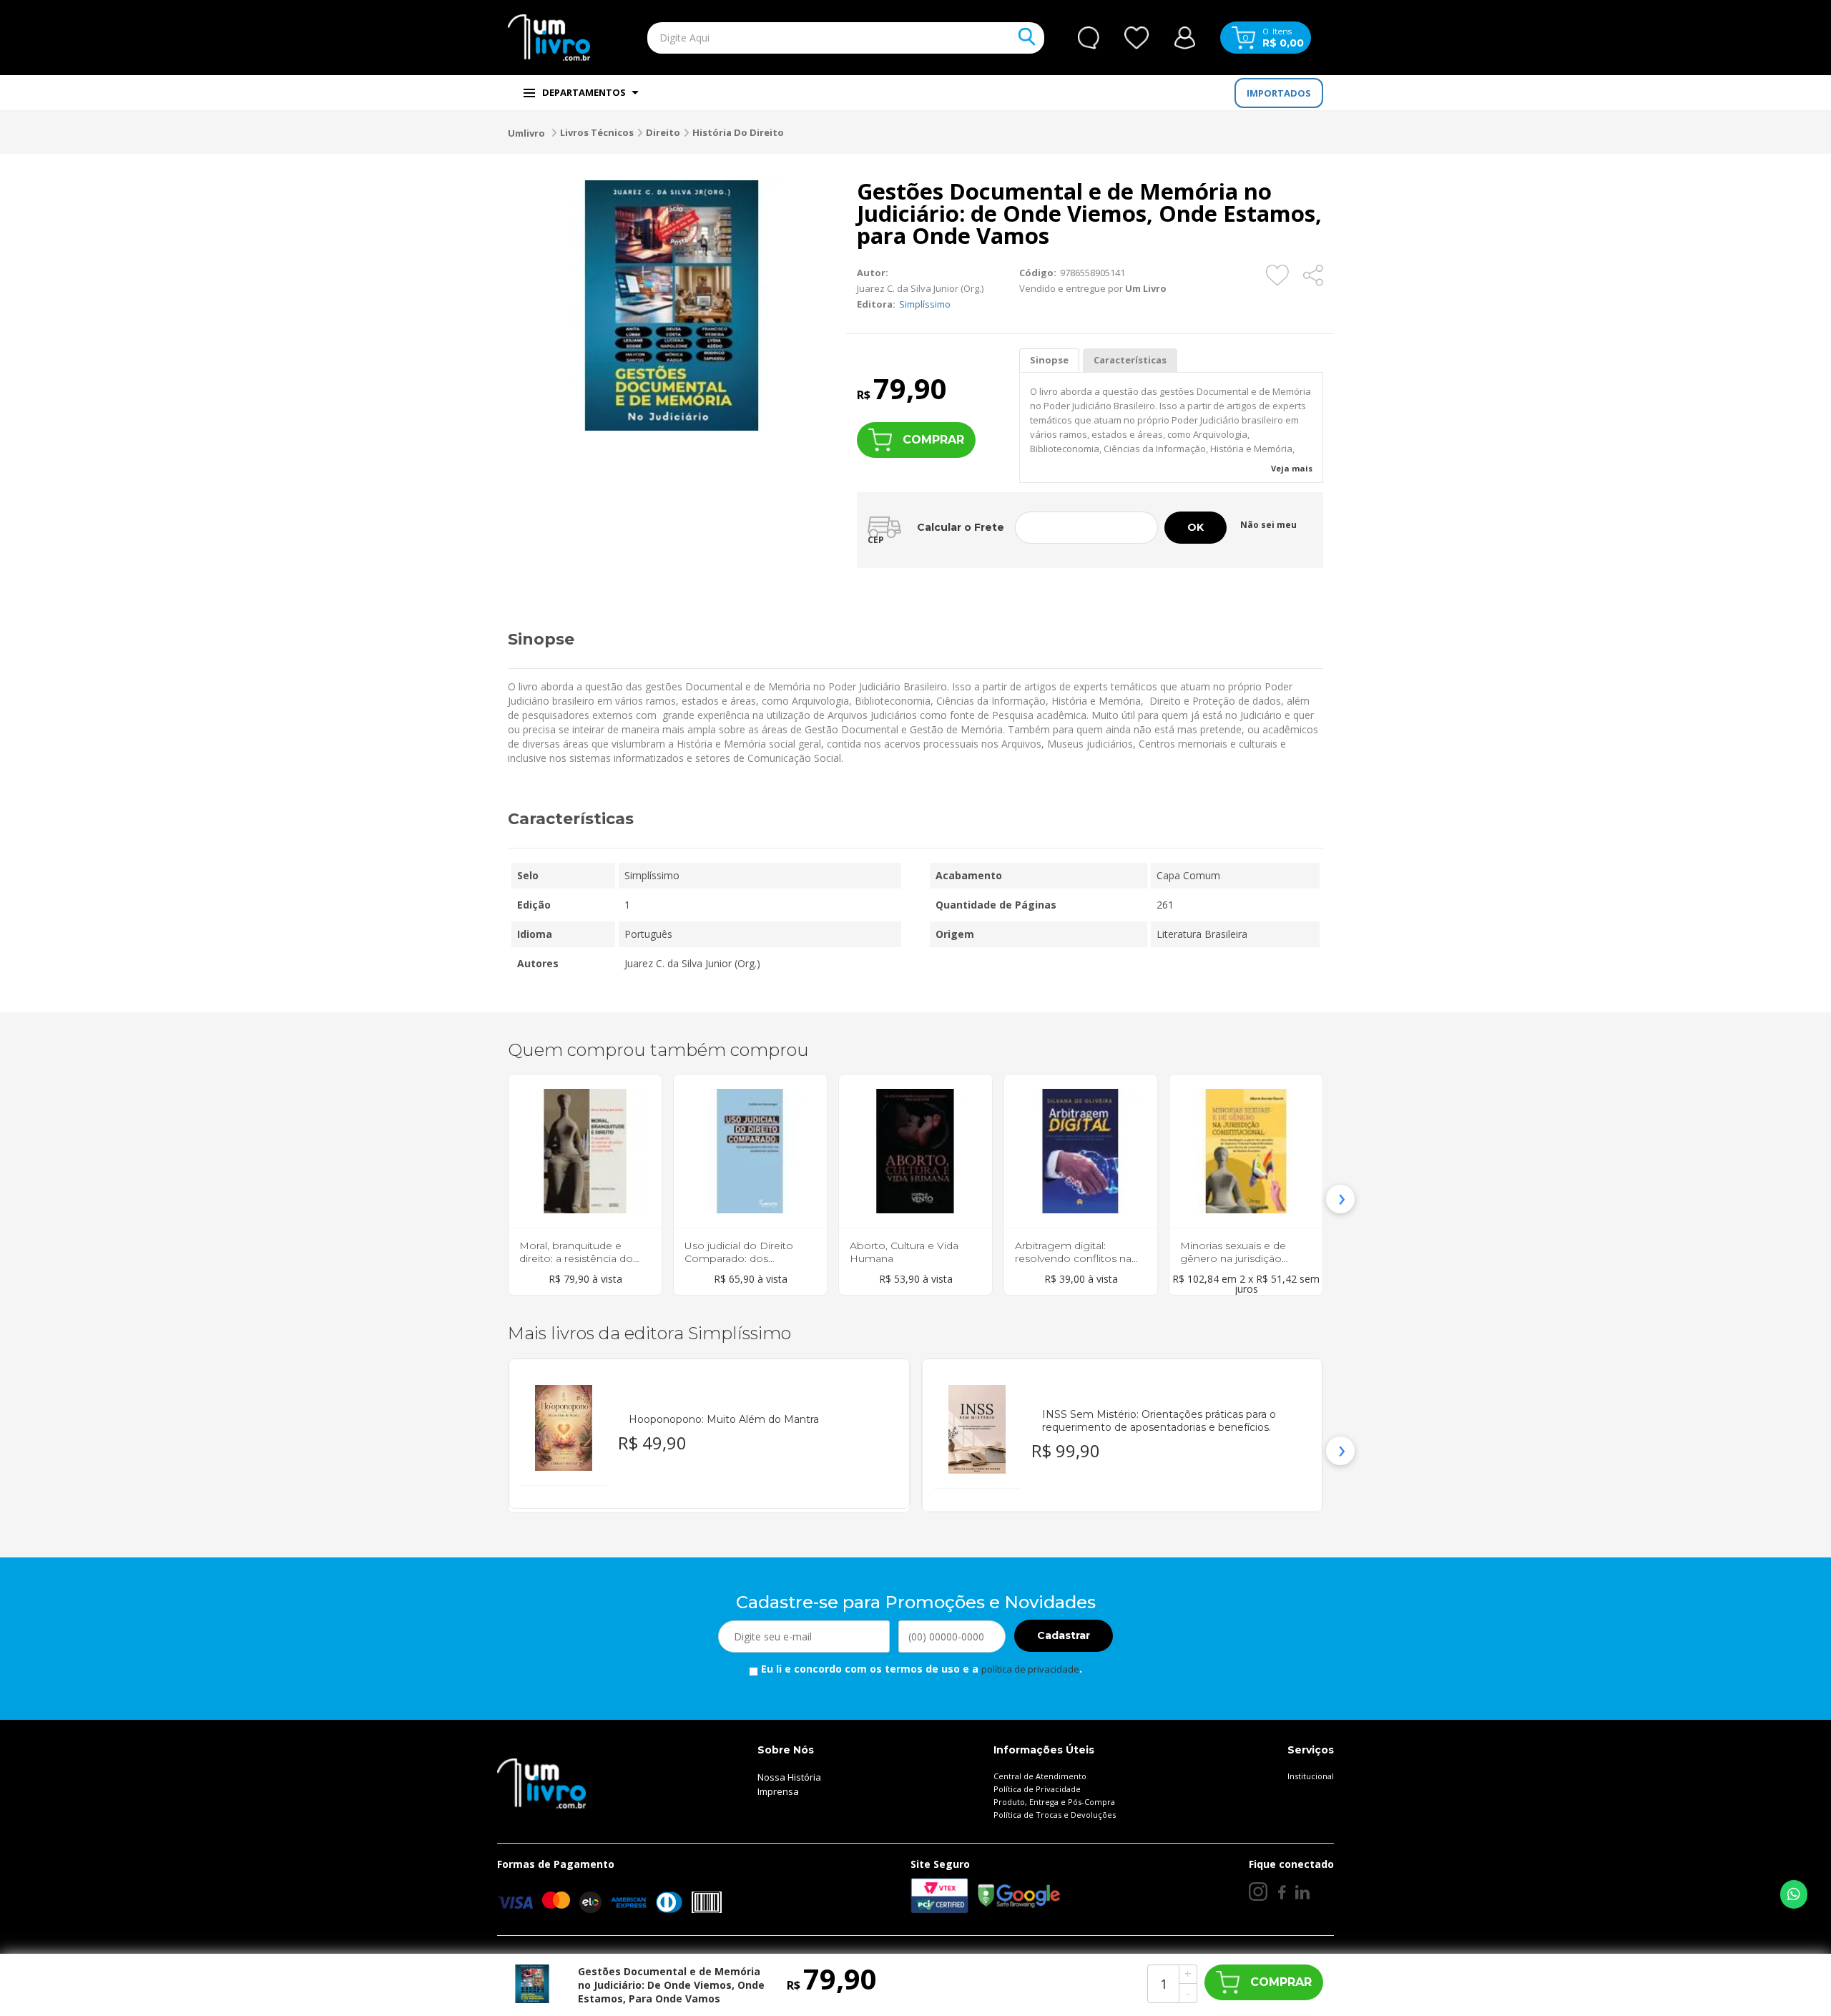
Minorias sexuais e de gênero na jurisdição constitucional (1233, 1258)
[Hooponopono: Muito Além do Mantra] (564, 1428)
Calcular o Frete (961, 527)
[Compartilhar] (1314, 275)
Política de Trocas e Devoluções (1055, 1815)
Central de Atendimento (1040, 1776)
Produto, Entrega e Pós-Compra (1054, 1802)
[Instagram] (1258, 1892)
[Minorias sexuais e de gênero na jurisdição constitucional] (1246, 1151)
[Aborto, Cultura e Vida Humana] (915, 1151)
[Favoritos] (1137, 38)
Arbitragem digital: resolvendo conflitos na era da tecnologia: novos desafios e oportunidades (1079, 1265)
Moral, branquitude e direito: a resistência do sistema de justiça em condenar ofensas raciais (580, 1265)
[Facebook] (1281, 1892)
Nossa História (789, 1777)
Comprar (933, 440)
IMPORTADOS (1279, 93)
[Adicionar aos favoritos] (1277, 275)
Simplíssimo (925, 304)
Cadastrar (1064, 1635)
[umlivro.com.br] (541, 1782)
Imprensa (778, 1791)
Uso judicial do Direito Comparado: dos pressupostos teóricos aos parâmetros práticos (745, 1265)
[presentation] (491, 1199)
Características (1130, 360)
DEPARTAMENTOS (584, 92)
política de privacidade (1030, 1669)
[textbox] (813, 38)
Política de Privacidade (1037, 1789)
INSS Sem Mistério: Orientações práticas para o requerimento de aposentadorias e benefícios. (1159, 1421)
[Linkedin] (1302, 1892)
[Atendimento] (1089, 38)
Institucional (1311, 1776)
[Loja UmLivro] (549, 38)
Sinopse (1049, 360)
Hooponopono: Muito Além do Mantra (724, 1419)
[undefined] (672, 305)
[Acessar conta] (1185, 36)
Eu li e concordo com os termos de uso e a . (920, 1669)
